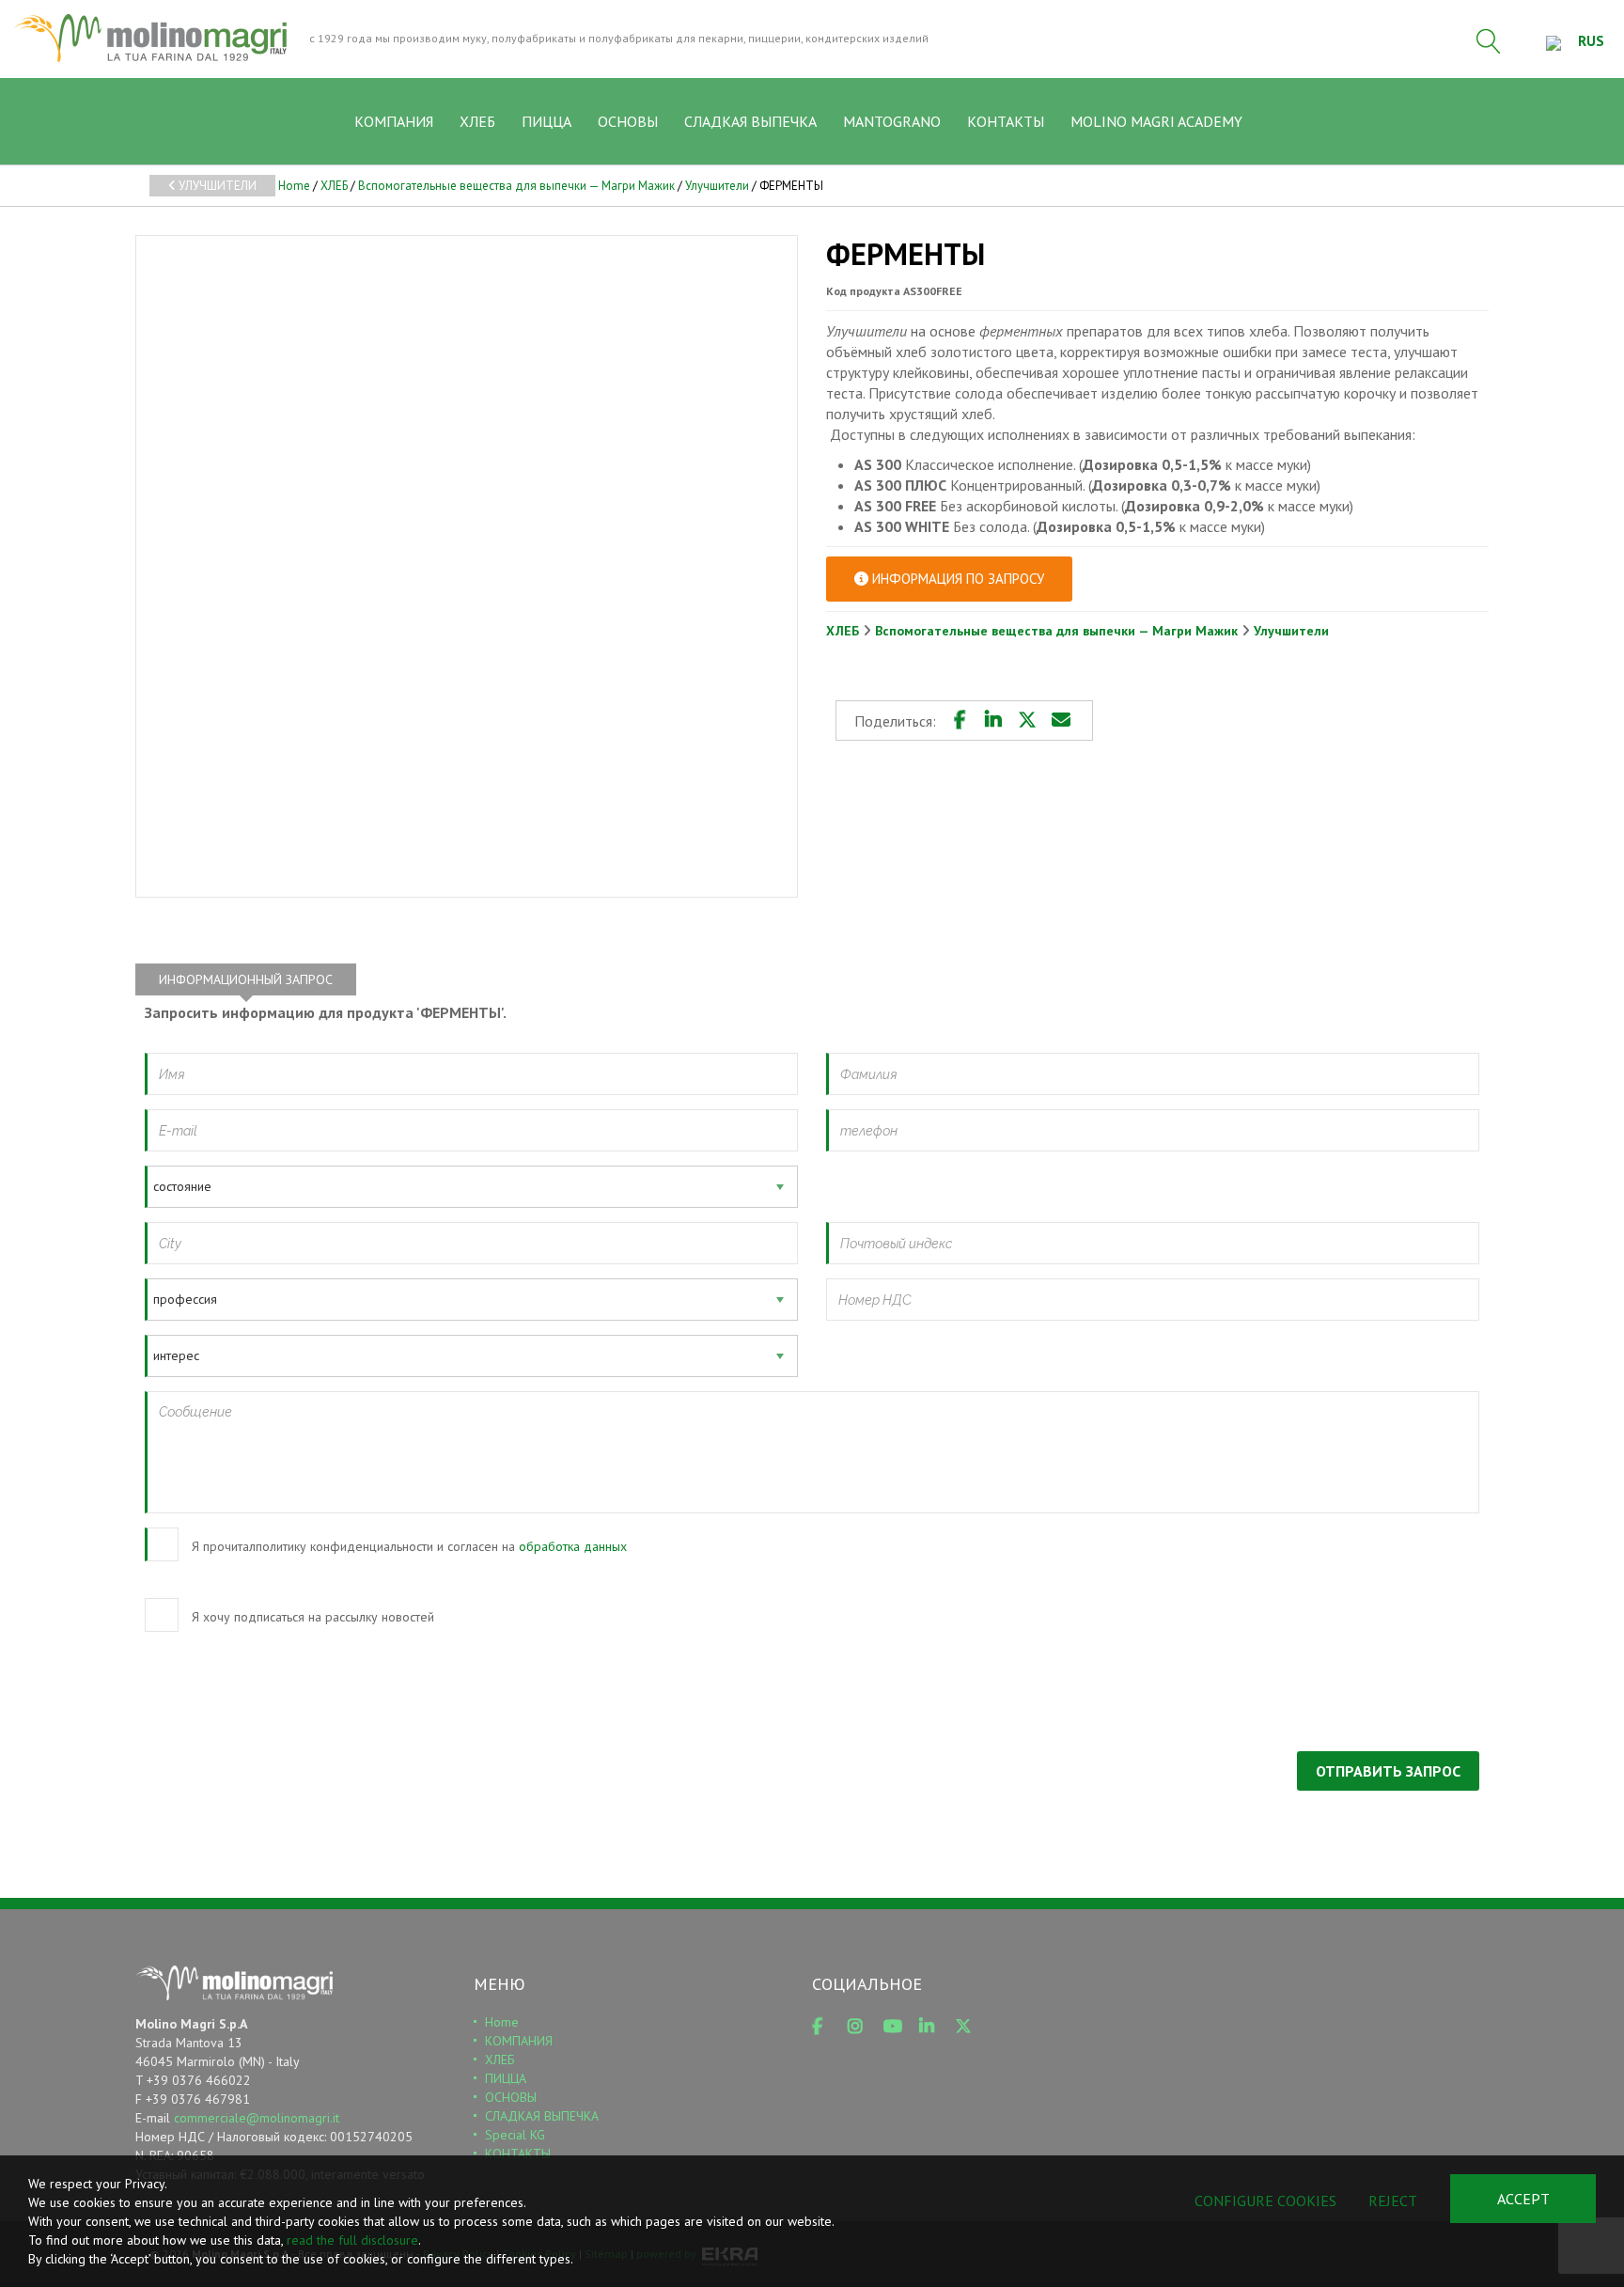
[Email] (1061, 720)
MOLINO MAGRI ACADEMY (1156, 121)
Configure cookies (1265, 2201)
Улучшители (216, 186)
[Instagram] (862, 2027)
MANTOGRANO (892, 121)
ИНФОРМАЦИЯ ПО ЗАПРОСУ (956, 579)
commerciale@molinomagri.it (257, 2118)
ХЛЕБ (477, 121)
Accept (1523, 2199)
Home (294, 186)
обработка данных (573, 1546)
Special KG (515, 2135)
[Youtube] (898, 2027)
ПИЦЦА (547, 121)
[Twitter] (1027, 720)
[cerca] (1489, 41)
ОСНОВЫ (628, 121)
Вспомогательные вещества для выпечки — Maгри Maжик (516, 186)
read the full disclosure (352, 2240)
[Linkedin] (993, 720)
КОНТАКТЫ (1006, 121)
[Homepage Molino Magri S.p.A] (150, 38)
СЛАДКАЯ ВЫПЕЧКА (750, 121)
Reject (1393, 2201)
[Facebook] (960, 720)
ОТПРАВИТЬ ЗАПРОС (1388, 1771)
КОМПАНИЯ (394, 121)
